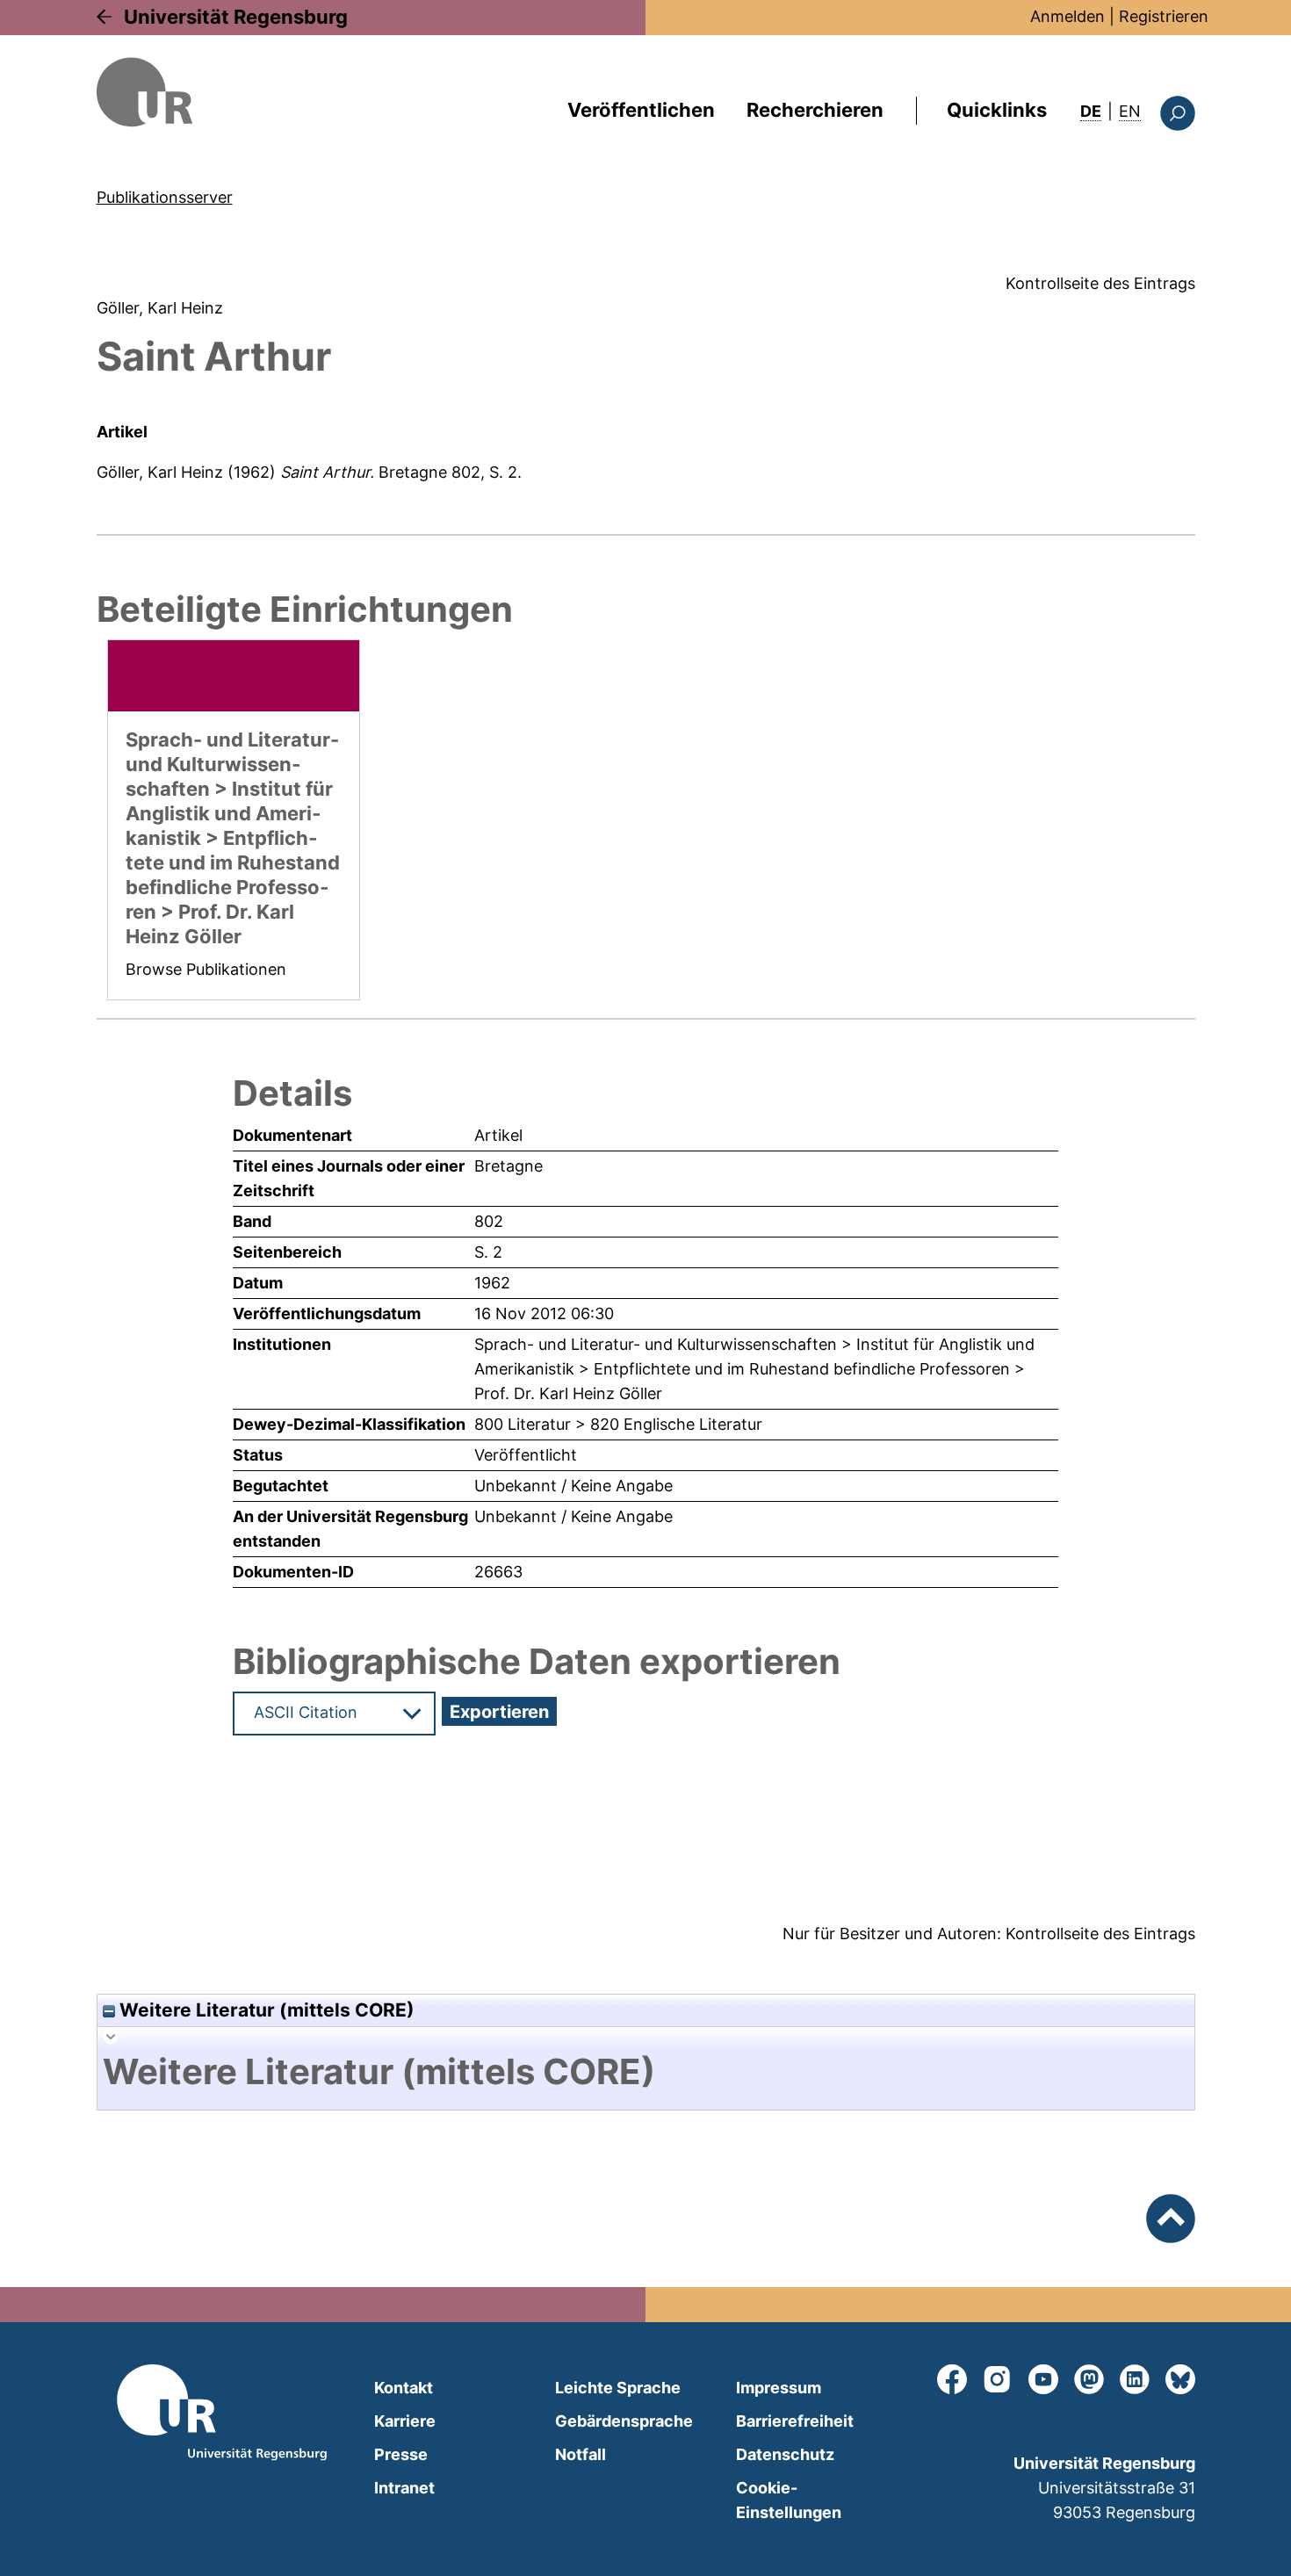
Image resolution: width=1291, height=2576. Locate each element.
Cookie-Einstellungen (789, 2500)
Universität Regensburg (236, 17)
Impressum (779, 2388)
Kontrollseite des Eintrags (1100, 283)
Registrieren (1164, 16)
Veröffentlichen (641, 110)
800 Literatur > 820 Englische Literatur (618, 1424)
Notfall (581, 2454)
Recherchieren (815, 110)
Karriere (405, 2421)
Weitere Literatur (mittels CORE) (265, 2010)
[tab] (646, 2072)
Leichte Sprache (618, 2388)
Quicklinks (997, 110)
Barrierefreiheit (795, 2421)
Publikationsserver (165, 197)
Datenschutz (785, 2454)
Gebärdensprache (624, 2421)
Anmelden (1067, 16)
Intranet (404, 2488)
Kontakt (404, 2388)
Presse (401, 2454)
